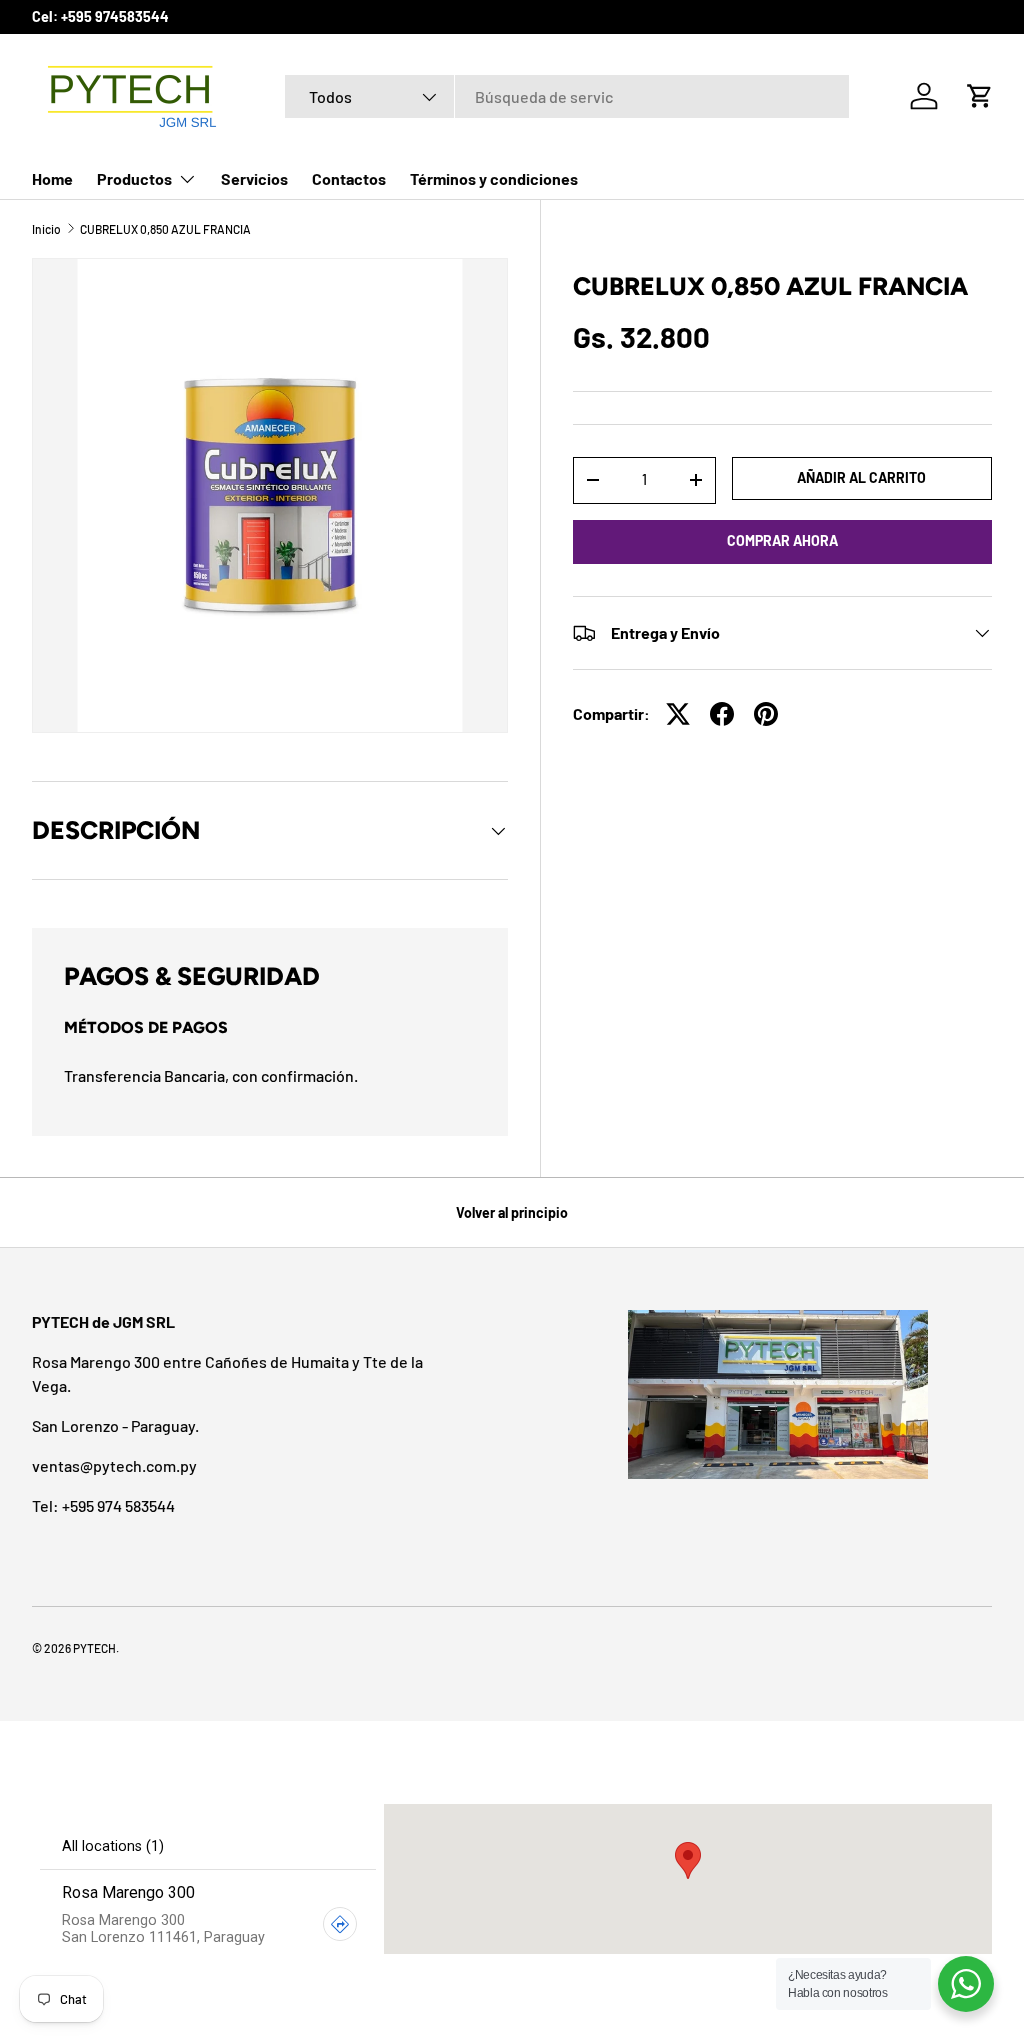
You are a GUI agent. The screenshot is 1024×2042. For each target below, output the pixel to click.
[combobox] (567, 96)
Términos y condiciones (494, 178)
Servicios (254, 178)
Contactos (349, 178)
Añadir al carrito (861, 477)
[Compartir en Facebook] (722, 714)
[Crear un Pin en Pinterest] (766, 714)
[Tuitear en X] (678, 714)
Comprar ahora (782, 540)
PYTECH (94, 1648)
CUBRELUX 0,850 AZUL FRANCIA (165, 229)
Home (52, 178)
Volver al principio (512, 1212)
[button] (980, 96)
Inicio (46, 229)
